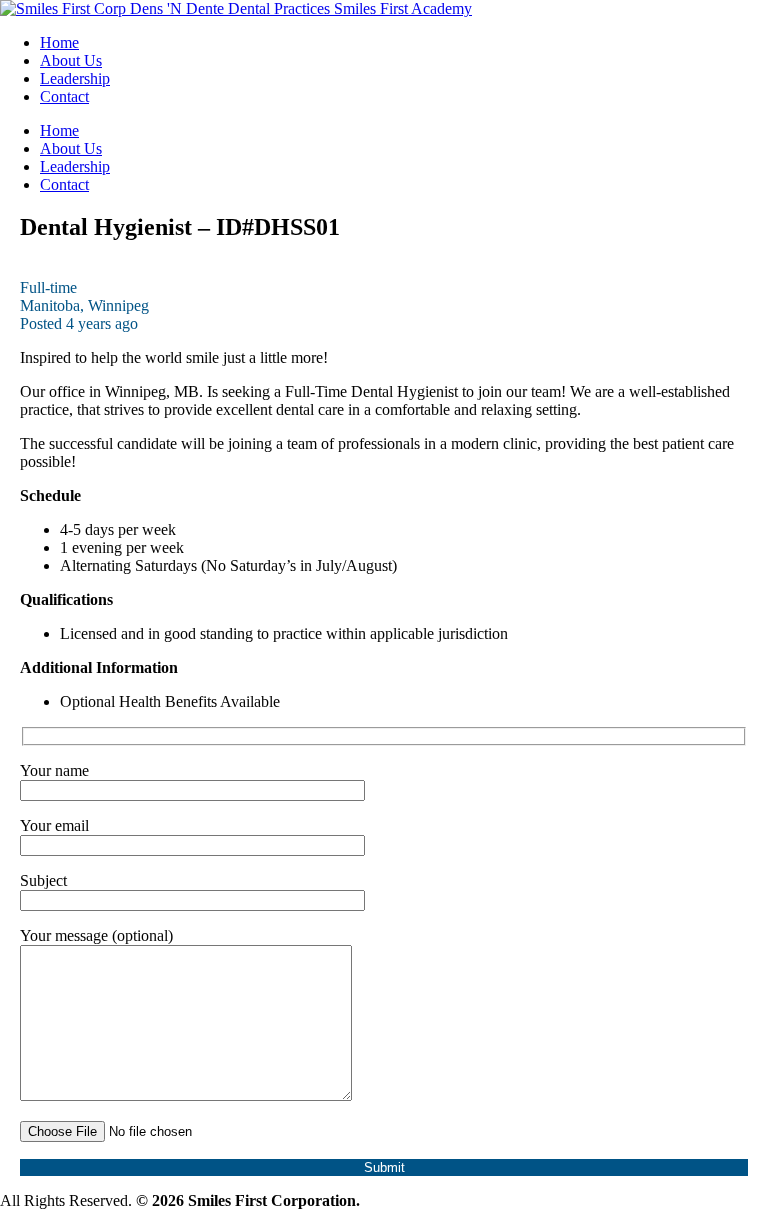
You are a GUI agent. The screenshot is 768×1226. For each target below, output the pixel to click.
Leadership (75, 78)
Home (59, 42)
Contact (64, 96)
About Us (71, 60)
